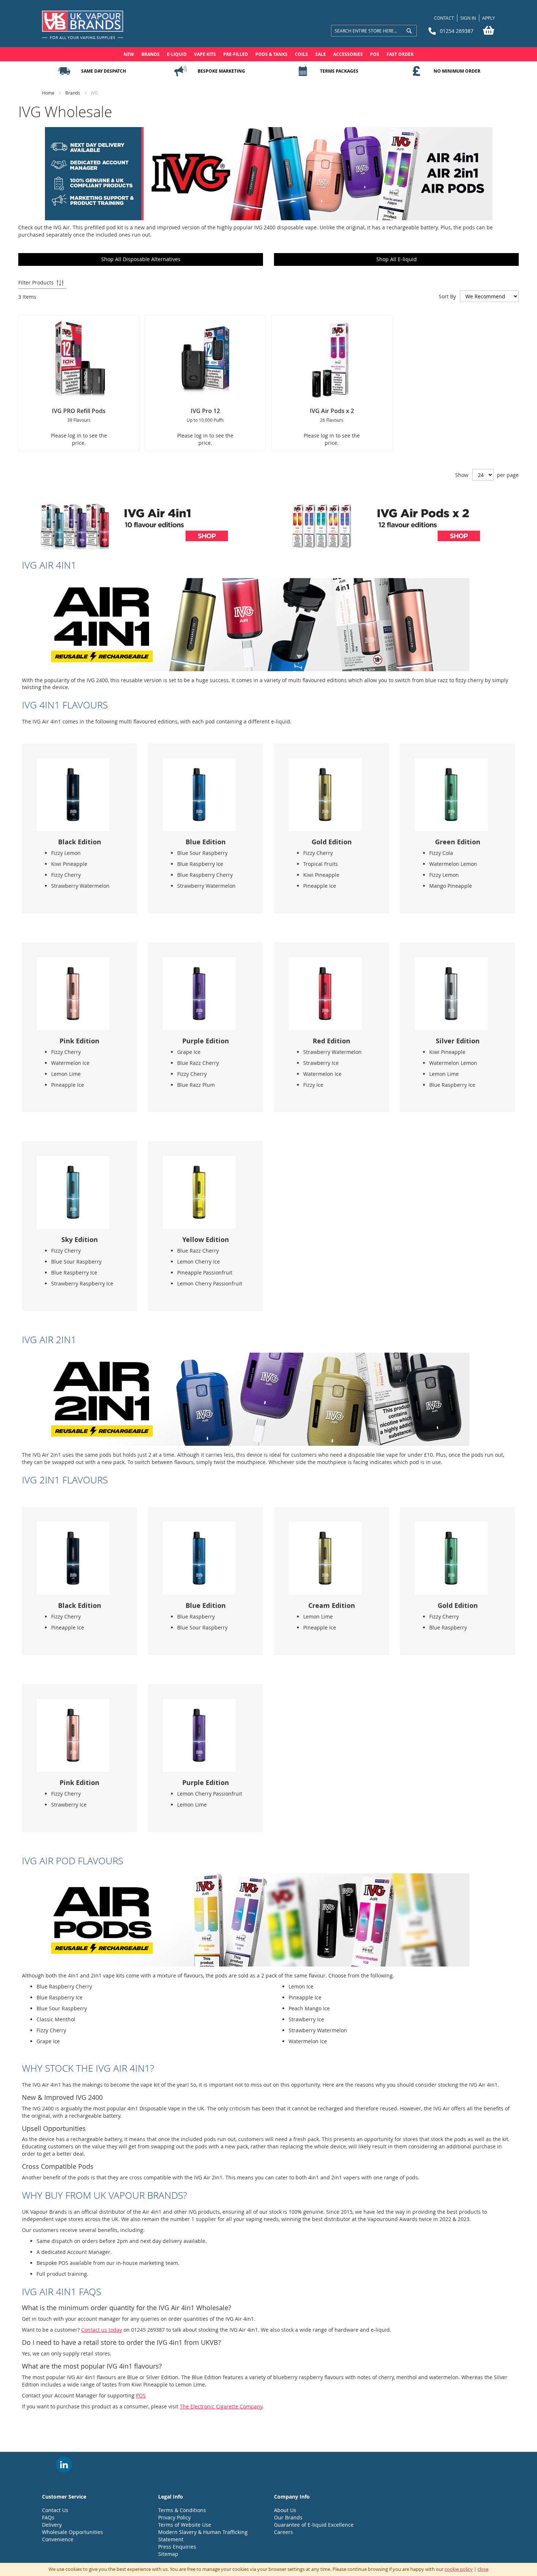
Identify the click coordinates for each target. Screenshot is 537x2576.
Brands (151, 54)
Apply (489, 18)
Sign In (468, 18)
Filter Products (36, 282)
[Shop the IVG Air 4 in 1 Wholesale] (246, 669)
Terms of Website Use (185, 2525)
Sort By (447, 296)
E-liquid (177, 54)
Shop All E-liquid (397, 259)
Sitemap (168, 2554)
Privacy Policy (174, 2517)
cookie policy (459, 2569)
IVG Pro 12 (205, 411)
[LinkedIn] (64, 2465)
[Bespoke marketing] (180, 71)
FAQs (48, 2517)
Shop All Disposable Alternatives (141, 259)
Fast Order (400, 54)
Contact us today (102, 2330)
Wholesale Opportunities (73, 2532)
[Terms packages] (303, 71)
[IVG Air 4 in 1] (134, 547)
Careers (283, 2532)
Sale (321, 54)
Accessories (348, 54)
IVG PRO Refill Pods (79, 411)
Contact (444, 18)
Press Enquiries (177, 2547)
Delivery (52, 2525)
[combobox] (374, 31)
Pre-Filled (236, 54)
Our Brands (288, 2517)
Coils (301, 54)
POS (375, 54)
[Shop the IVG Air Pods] (246, 1965)
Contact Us (55, 2510)
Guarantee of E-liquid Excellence (314, 2525)
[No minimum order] (416, 71)
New (129, 54)
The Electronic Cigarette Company (221, 2406)
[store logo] (83, 25)
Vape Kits (205, 54)
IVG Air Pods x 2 (332, 411)
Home (49, 93)
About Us (285, 2510)
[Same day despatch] (64, 71)
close (483, 2569)
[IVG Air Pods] (386, 547)
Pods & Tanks (271, 54)
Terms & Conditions (182, 2510)
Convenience (58, 2539)
